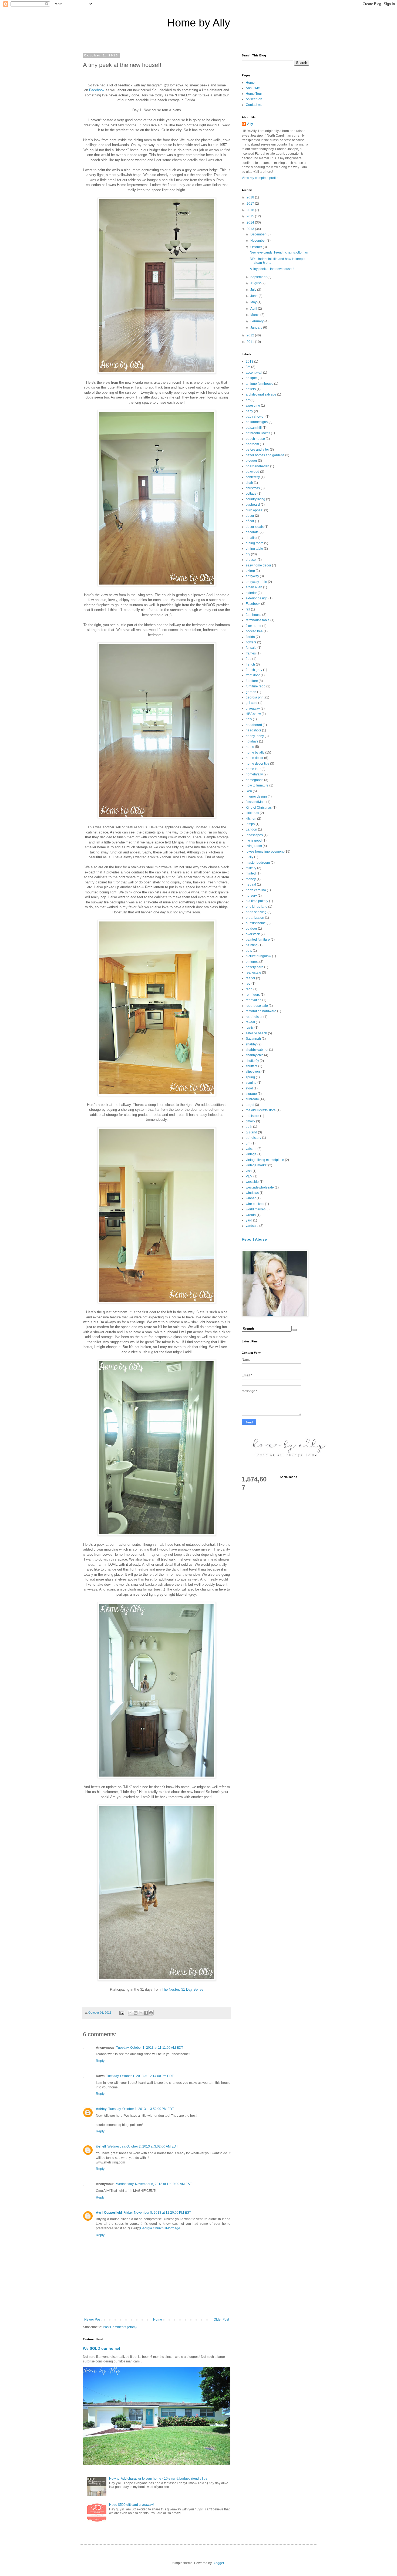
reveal (250, 1022)
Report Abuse (254, 1239)
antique (251, 378)
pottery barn (255, 967)
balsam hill (254, 428)
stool (249, 1088)
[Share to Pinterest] (151, 2013)
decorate (252, 532)
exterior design (257, 598)
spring (250, 1077)
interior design (256, 796)
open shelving (256, 912)
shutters (252, 1066)
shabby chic (255, 1055)
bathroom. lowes (258, 433)
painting (252, 945)
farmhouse (254, 615)
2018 (251, 197)
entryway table (256, 582)
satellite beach (256, 1033)
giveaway (253, 708)
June (254, 296)
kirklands (252, 813)
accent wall (254, 373)
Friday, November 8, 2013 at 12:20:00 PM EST (157, 2213)
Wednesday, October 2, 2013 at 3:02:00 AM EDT (143, 2146)
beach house (255, 439)
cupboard (253, 505)
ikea (249, 791)
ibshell (101, 2146)
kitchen (251, 819)
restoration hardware (261, 1011)
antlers (251, 389)
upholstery (253, 1138)
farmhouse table (258, 620)
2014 (251, 222)
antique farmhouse (260, 384)
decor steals (255, 527)
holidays (252, 741)
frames (251, 653)
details (251, 538)
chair (249, 483)
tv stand (251, 1132)
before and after (257, 450)
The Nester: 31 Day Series (183, 1989)
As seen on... (255, 99)
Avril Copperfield (109, 2213)
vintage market (257, 1165)
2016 (251, 210)
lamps (250, 824)
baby (249, 411)
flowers (251, 642)
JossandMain (256, 802)
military (251, 868)
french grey (254, 670)
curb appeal (255, 510)
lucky (250, 857)
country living (255, 499)
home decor (255, 758)
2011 (251, 342)
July (254, 290)
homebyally (254, 774)
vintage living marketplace (265, 1160)
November (258, 241)
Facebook (97, 90)
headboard (254, 725)
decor (250, 516)
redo (249, 989)
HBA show (253, 714)
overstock (253, 934)
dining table (254, 549)
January (257, 328)
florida (250, 637)
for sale (251, 648)
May (254, 302)
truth (249, 1127)
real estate (253, 973)
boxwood (253, 472)
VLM (249, 1176)
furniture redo (256, 686)
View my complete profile (260, 178)
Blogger (218, 2563)
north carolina (256, 890)
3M (248, 367)
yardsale (252, 1226)
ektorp (250, 571)
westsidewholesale (260, 1187)
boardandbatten (258, 466)
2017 (251, 204)
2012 (251, 335)
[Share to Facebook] (146, 2013)
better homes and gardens (265, 455)
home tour (253, 769)
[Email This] (130, 2013)
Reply (100, 2061)
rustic (250, 1028)
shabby (251, 1044)
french (250, 664)
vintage (251, 1154)
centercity (253, 477)
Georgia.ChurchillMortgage (160, 2228)
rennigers (253, 995)
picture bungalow (258, 956)
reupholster (254, 1017)
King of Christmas (259, 808)
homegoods (255, 780)
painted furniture (258, 940)
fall (248, 609)
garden (251, 692)
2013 (251, 229)
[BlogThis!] (136, 2013)
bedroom (252, 444)
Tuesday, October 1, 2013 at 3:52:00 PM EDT (141, 2109)
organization (255, 918)
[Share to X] (141, 2013)
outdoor (251, 929)
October (257, 247)
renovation (254, 1000)
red (248, 984)
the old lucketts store (261, 1110)
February (257, 321)
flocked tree (254, 631)
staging (251, 1083)
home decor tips (258, 764)
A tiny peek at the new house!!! (272, 269)
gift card (252, 703)
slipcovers (253, 1072)
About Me (253, 88)
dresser (251, 560)
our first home (256, 923)
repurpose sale (257, 1006)
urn (248, 1143)
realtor (250, 978)
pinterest (252, 962)
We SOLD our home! (102, 2348)
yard (249, 1220)
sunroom (252, 1099)
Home (158, 2320)
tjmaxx (250, 1121)
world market (255, 1209)
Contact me (254, 105)
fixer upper (254, 626)
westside (252, 1182)
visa (249, 1171)
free (249, 659)
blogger (251, 461)
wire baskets (255, 1204)
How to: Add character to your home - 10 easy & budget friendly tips (158, 2479)
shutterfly (252, 1061)
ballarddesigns (257, 422)
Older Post (221, 2320)
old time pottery (257, 901)
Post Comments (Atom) (120, 2327)
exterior (251, 593)
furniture (252, 681)
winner (251, 1198)
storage (251, 1094)
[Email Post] (122, 2013)
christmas (253, 488)
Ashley (101, 2109)
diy (248, 554)
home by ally (255, 752)
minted (251, 873)
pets (249, 951)
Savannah (253, 1039)
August (256, 283)
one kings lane (257, 907)
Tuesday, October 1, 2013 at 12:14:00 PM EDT (140, 2076)
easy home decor (258, 565)
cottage (251, 494)
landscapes (254, 835)
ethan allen (254, 587)
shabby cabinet (257, 1050)
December (258, 234)
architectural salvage (261, 394)
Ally (250, 124)
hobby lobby (255, 736)
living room (254, 846)
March (255, 315)
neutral (251, 884)
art (248, 400)
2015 (251, 216)
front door (253, 675)
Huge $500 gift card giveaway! (131, 2505)
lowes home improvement (265, 852)
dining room (255, 543)
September (259, 277)
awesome (253, 406)
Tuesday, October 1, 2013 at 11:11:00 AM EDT (150, 2048)
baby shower (255, 417)
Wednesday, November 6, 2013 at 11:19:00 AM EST (154, 2184)
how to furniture (257, 785)
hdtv (249, 719)
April (254, 309)
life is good (254, 840)
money (251, 879)
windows (252, 1193)
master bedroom (258, 863)
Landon (251, 829)
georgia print (255, 697)
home (250, 747)
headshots (253, 730)
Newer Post (93, 2320)
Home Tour (254, 94)
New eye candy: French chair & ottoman (279, 252)
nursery (251, 896)
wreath (251, 1215)
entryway (252, 576)
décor (250, 521)
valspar (251, 1149)
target (250, 1105)
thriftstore (253, 1116)
